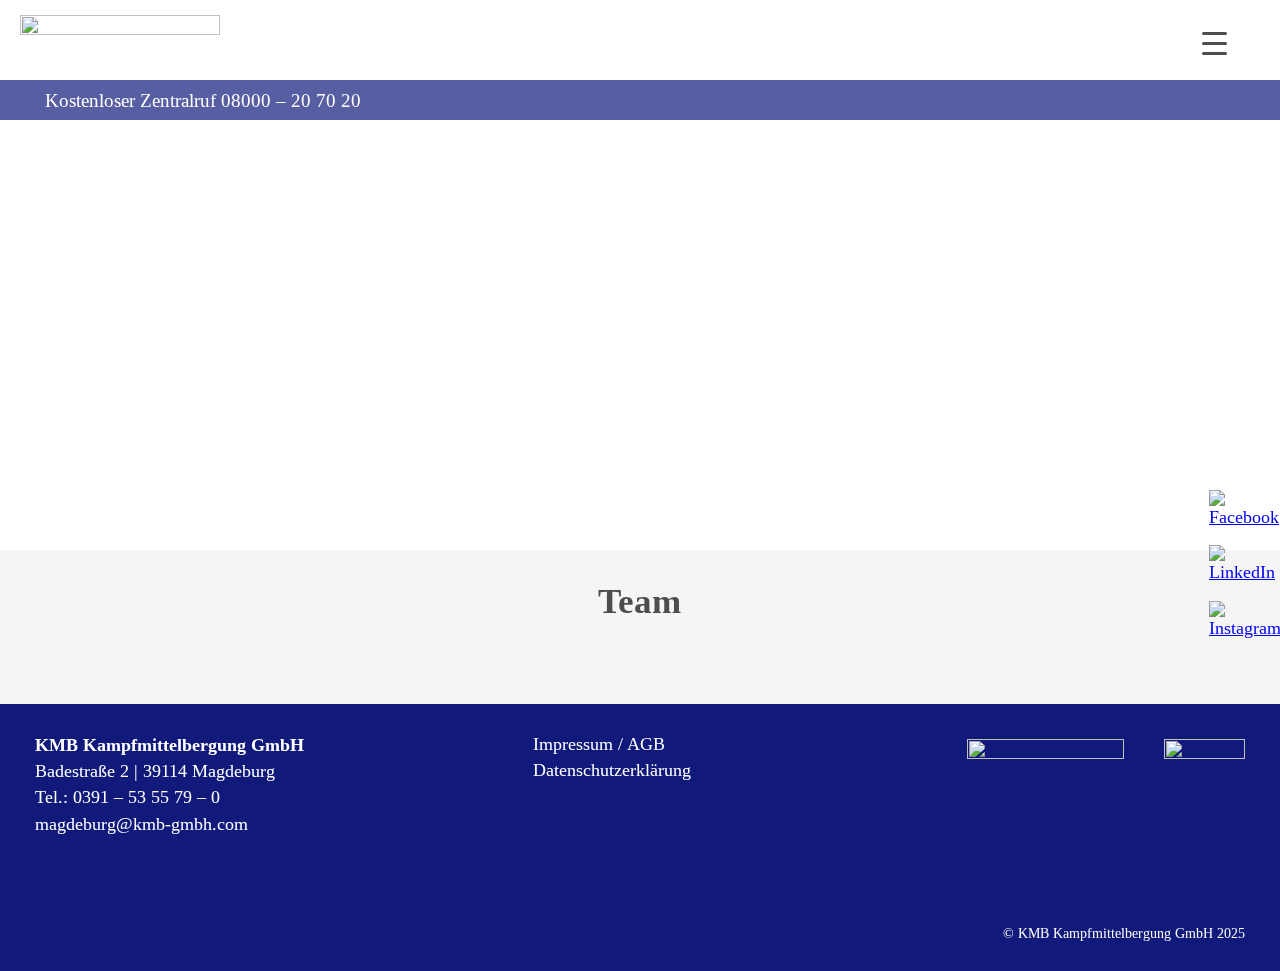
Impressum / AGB (599, 744)
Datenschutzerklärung (612, 770)
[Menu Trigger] (1214, 42)
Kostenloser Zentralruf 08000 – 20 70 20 (203, 100)
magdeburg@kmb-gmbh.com (141, 824)
